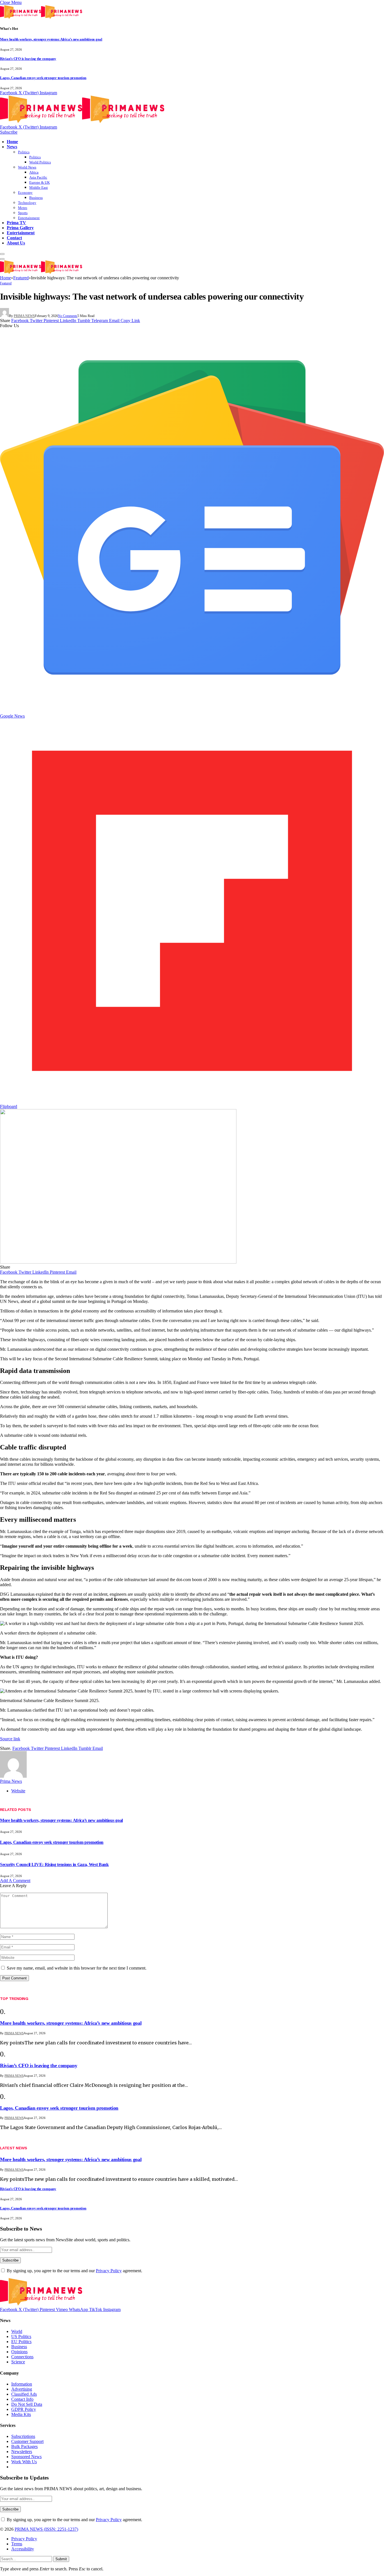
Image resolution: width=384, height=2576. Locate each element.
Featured (6, 283)
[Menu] (2, 254)
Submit (61, 2559)
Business (36, 198)
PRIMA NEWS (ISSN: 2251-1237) (46, 2529)
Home (12, 142)
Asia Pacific (38, 177)
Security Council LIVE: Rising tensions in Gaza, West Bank (54, 1864)
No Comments (68, 316)
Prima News (24, 316)
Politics (24, 152)
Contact (14, 238)
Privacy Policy (109, 2271)
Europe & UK (39, 182)
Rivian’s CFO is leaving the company (28, 59)
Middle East (39, 187)
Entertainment (29, 218)
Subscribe (9, 132)
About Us (16, 243)
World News (27, 167)
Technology (27, 203)
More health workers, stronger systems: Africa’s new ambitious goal (51, 39)
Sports (23, 213)
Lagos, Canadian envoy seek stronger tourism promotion (43, 78)
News (12, 147)
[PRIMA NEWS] (82, 122)
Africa (34, 172)
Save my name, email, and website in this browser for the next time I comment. (77, 1968)
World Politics (40, 162)
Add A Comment (15, 1881)
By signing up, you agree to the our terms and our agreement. (74, 2271)
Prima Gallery (20, 228)
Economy (25, 193)
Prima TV (16, 223)
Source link (10, 1739)
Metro (23, 208)
